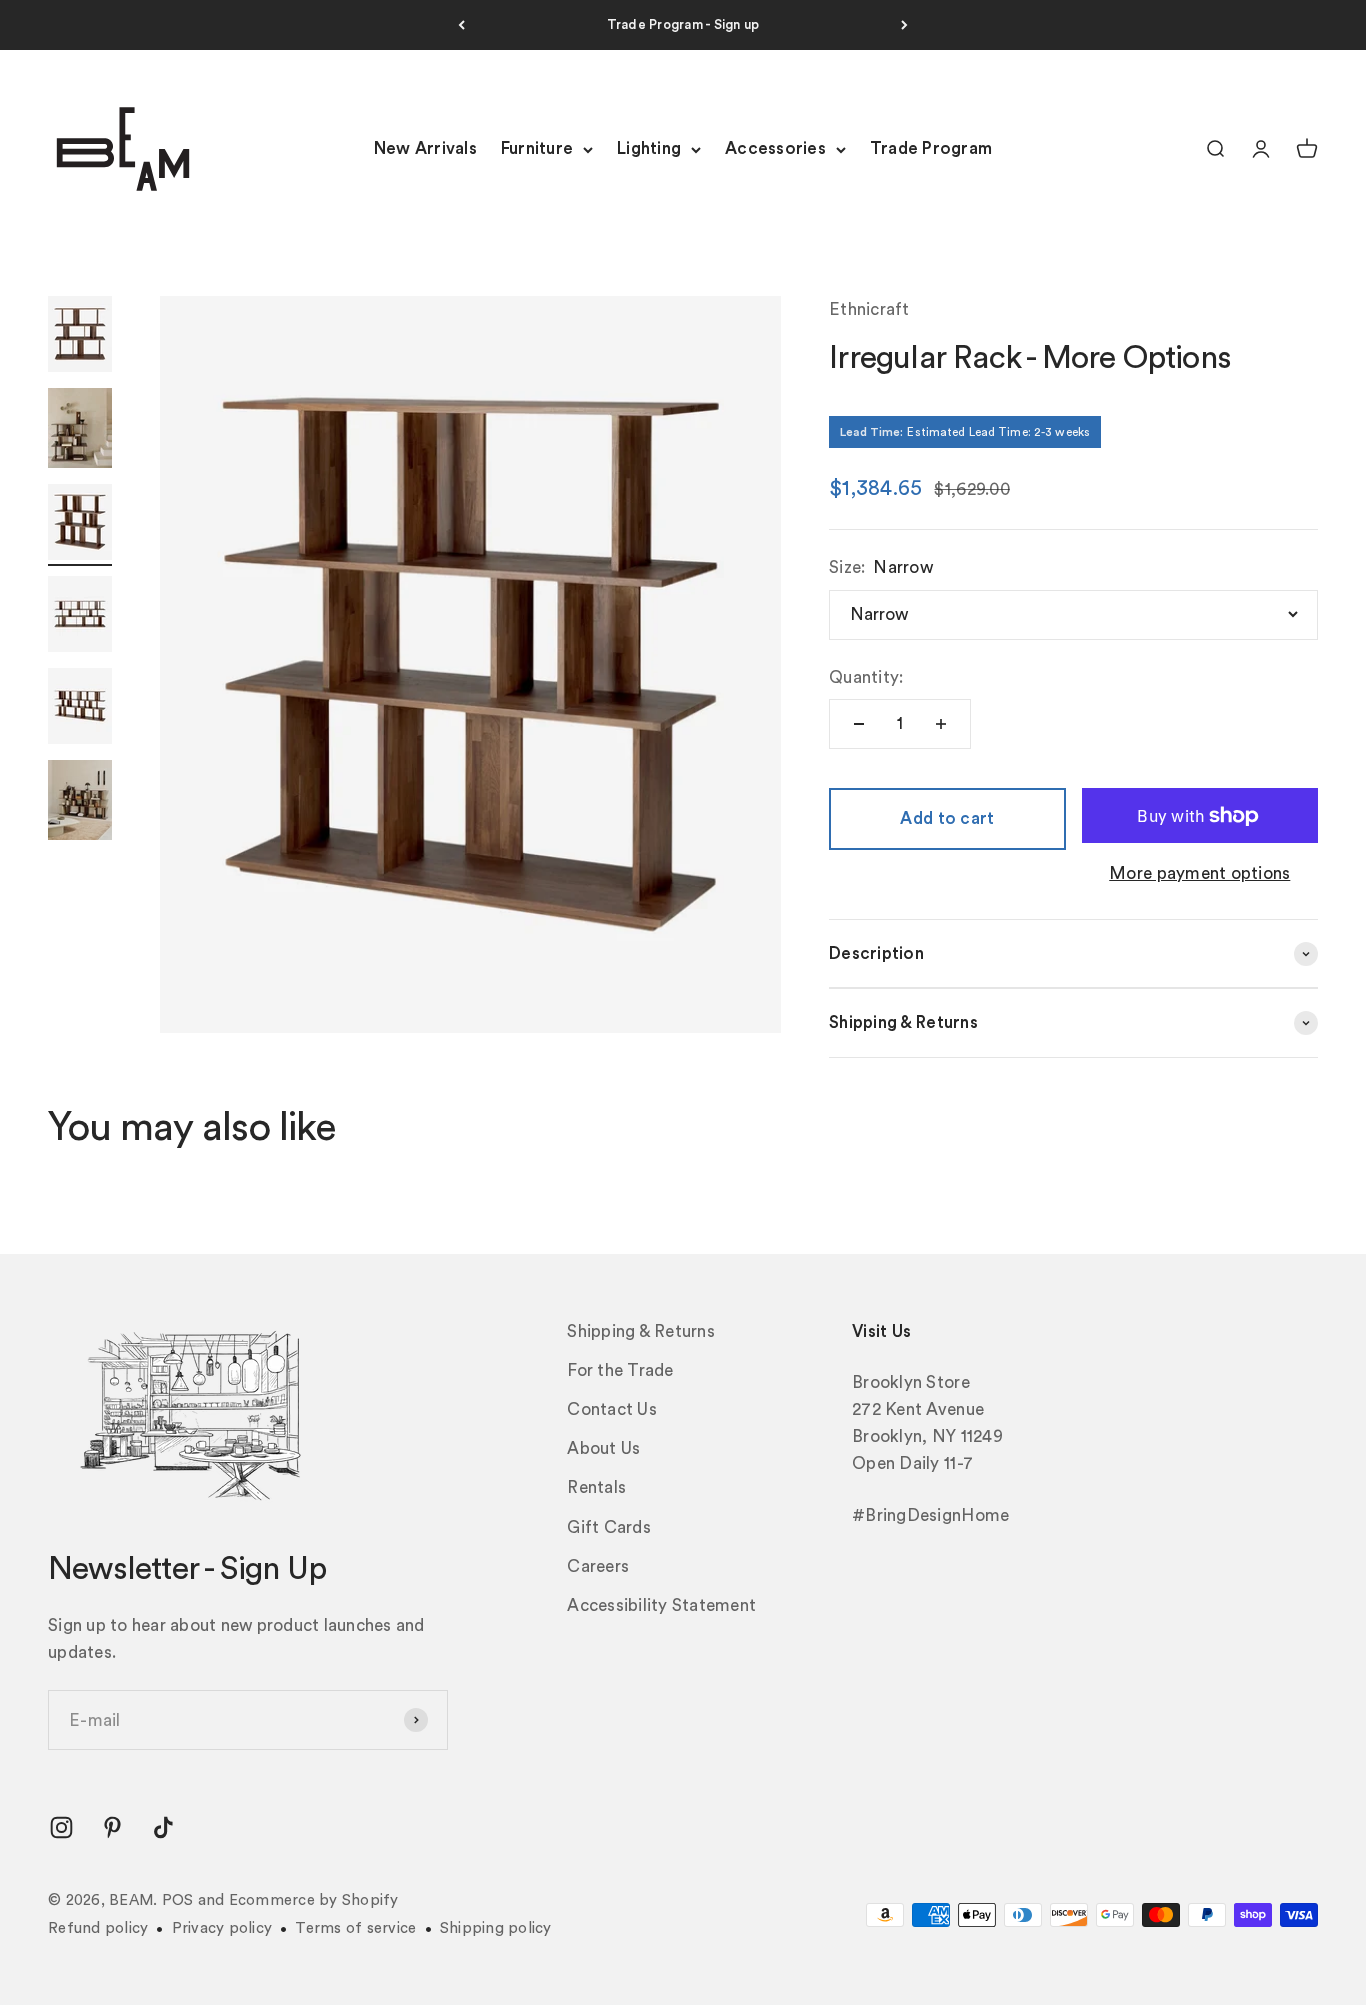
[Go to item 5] (80, 709)
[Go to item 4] (80, 617)
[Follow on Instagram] (61, 1827)
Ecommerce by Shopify (314, 1900)
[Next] (904, 25)
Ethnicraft (869, 309)
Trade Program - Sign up (683, 24)
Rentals (596, 1487)
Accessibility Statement (661, 1605)
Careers (598, 1566)
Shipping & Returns (641, 1331)
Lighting (649, 149)
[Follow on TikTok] (163, 1827)
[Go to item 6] (80, 803)
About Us (603, 1448)
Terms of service (355, 1928)
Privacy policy (222, 1928)
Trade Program (931, 149)
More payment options (1199, 873)
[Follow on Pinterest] (112, 1827)
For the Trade (620, 1370)
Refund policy (98, 1928)
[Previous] (461, 25)
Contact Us (612, 1409)
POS (178, 1900)
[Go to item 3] (80, 525)
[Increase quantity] (941, 724)
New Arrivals (425, 149)
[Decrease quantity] (859, 724)
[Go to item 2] (80, 431)
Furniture (537, 149)
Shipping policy (496, 1928)
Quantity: (866, 677)
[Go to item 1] (80, 337)
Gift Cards (609, 1527)
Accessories (775, 149)
